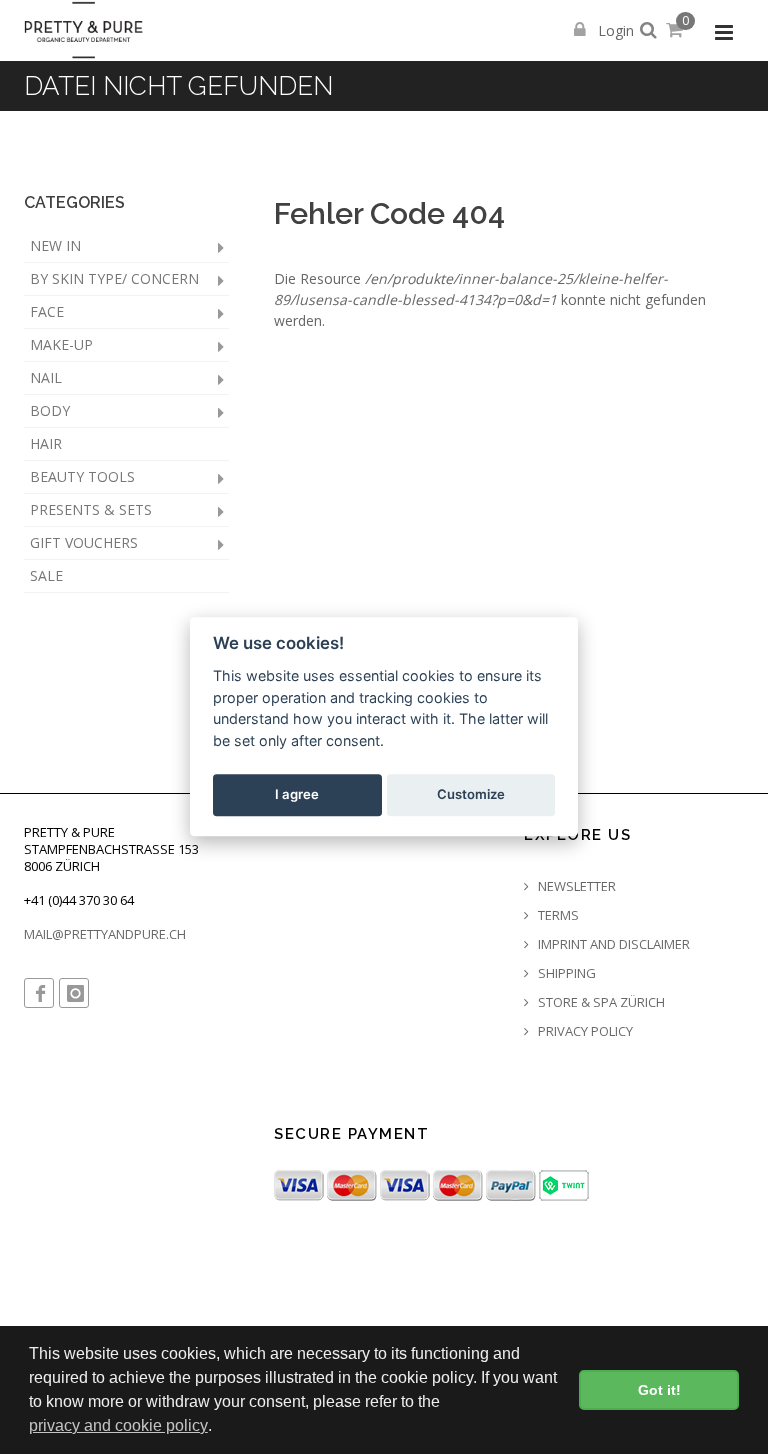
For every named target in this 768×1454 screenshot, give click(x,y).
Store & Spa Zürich (600, 1002)
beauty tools (82, 476)
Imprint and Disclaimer (612, 944)
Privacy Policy (584, 1031)
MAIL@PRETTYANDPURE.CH (105, 934)
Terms (557, 915)
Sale (46, 575)
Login (614, 30)
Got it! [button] (659, 1390)
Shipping (565, 973)
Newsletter (575, 886)
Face (47, 311)
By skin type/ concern (114, 278)
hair (46, 443)
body (50, 410)
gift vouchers (84, 542)
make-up (61, 344)
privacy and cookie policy (118, 1425)
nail (46, 377)
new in (55, 245)
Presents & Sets (91, 509)
